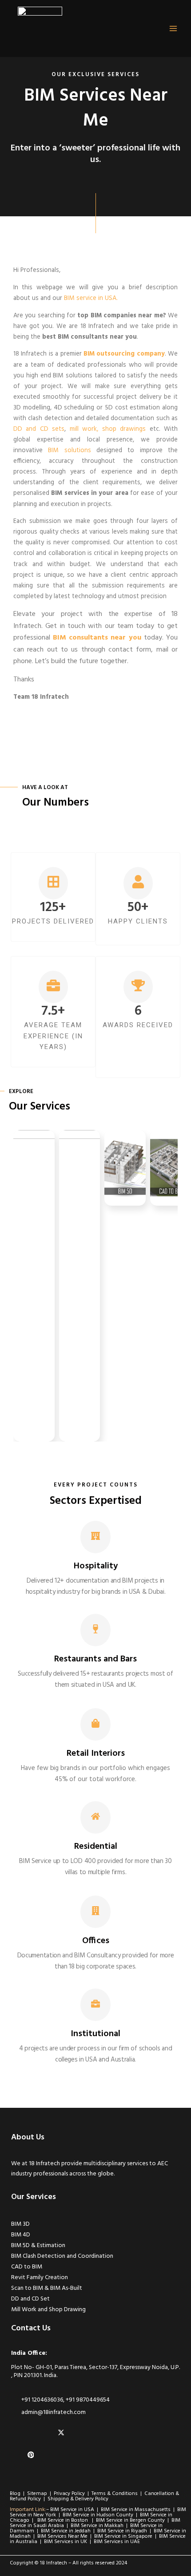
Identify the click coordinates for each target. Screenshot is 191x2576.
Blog (15, 2494)
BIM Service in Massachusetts (136, 2510)
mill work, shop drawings (108, 429)
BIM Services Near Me (63, 2536)
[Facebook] (48, 2433)
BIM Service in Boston (63, 2520)
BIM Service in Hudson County (99, 2515)
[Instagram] (33, 2433)
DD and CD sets (39, 429)
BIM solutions (69, 451)
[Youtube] (18, 2455)
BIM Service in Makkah (98, 2526)
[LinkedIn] (18, 2433)
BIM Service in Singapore (124, 2536)
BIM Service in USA (74, 2510)
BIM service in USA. (91, 298)
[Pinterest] (33, 2455)
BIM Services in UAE (117, 2542)
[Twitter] (63, 2433)
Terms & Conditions (115, 2494)
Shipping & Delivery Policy (78, 2499)
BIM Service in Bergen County (131, 2520)
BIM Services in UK (66, 2542)
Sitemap (37, 2494)
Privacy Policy (71, 2494)
